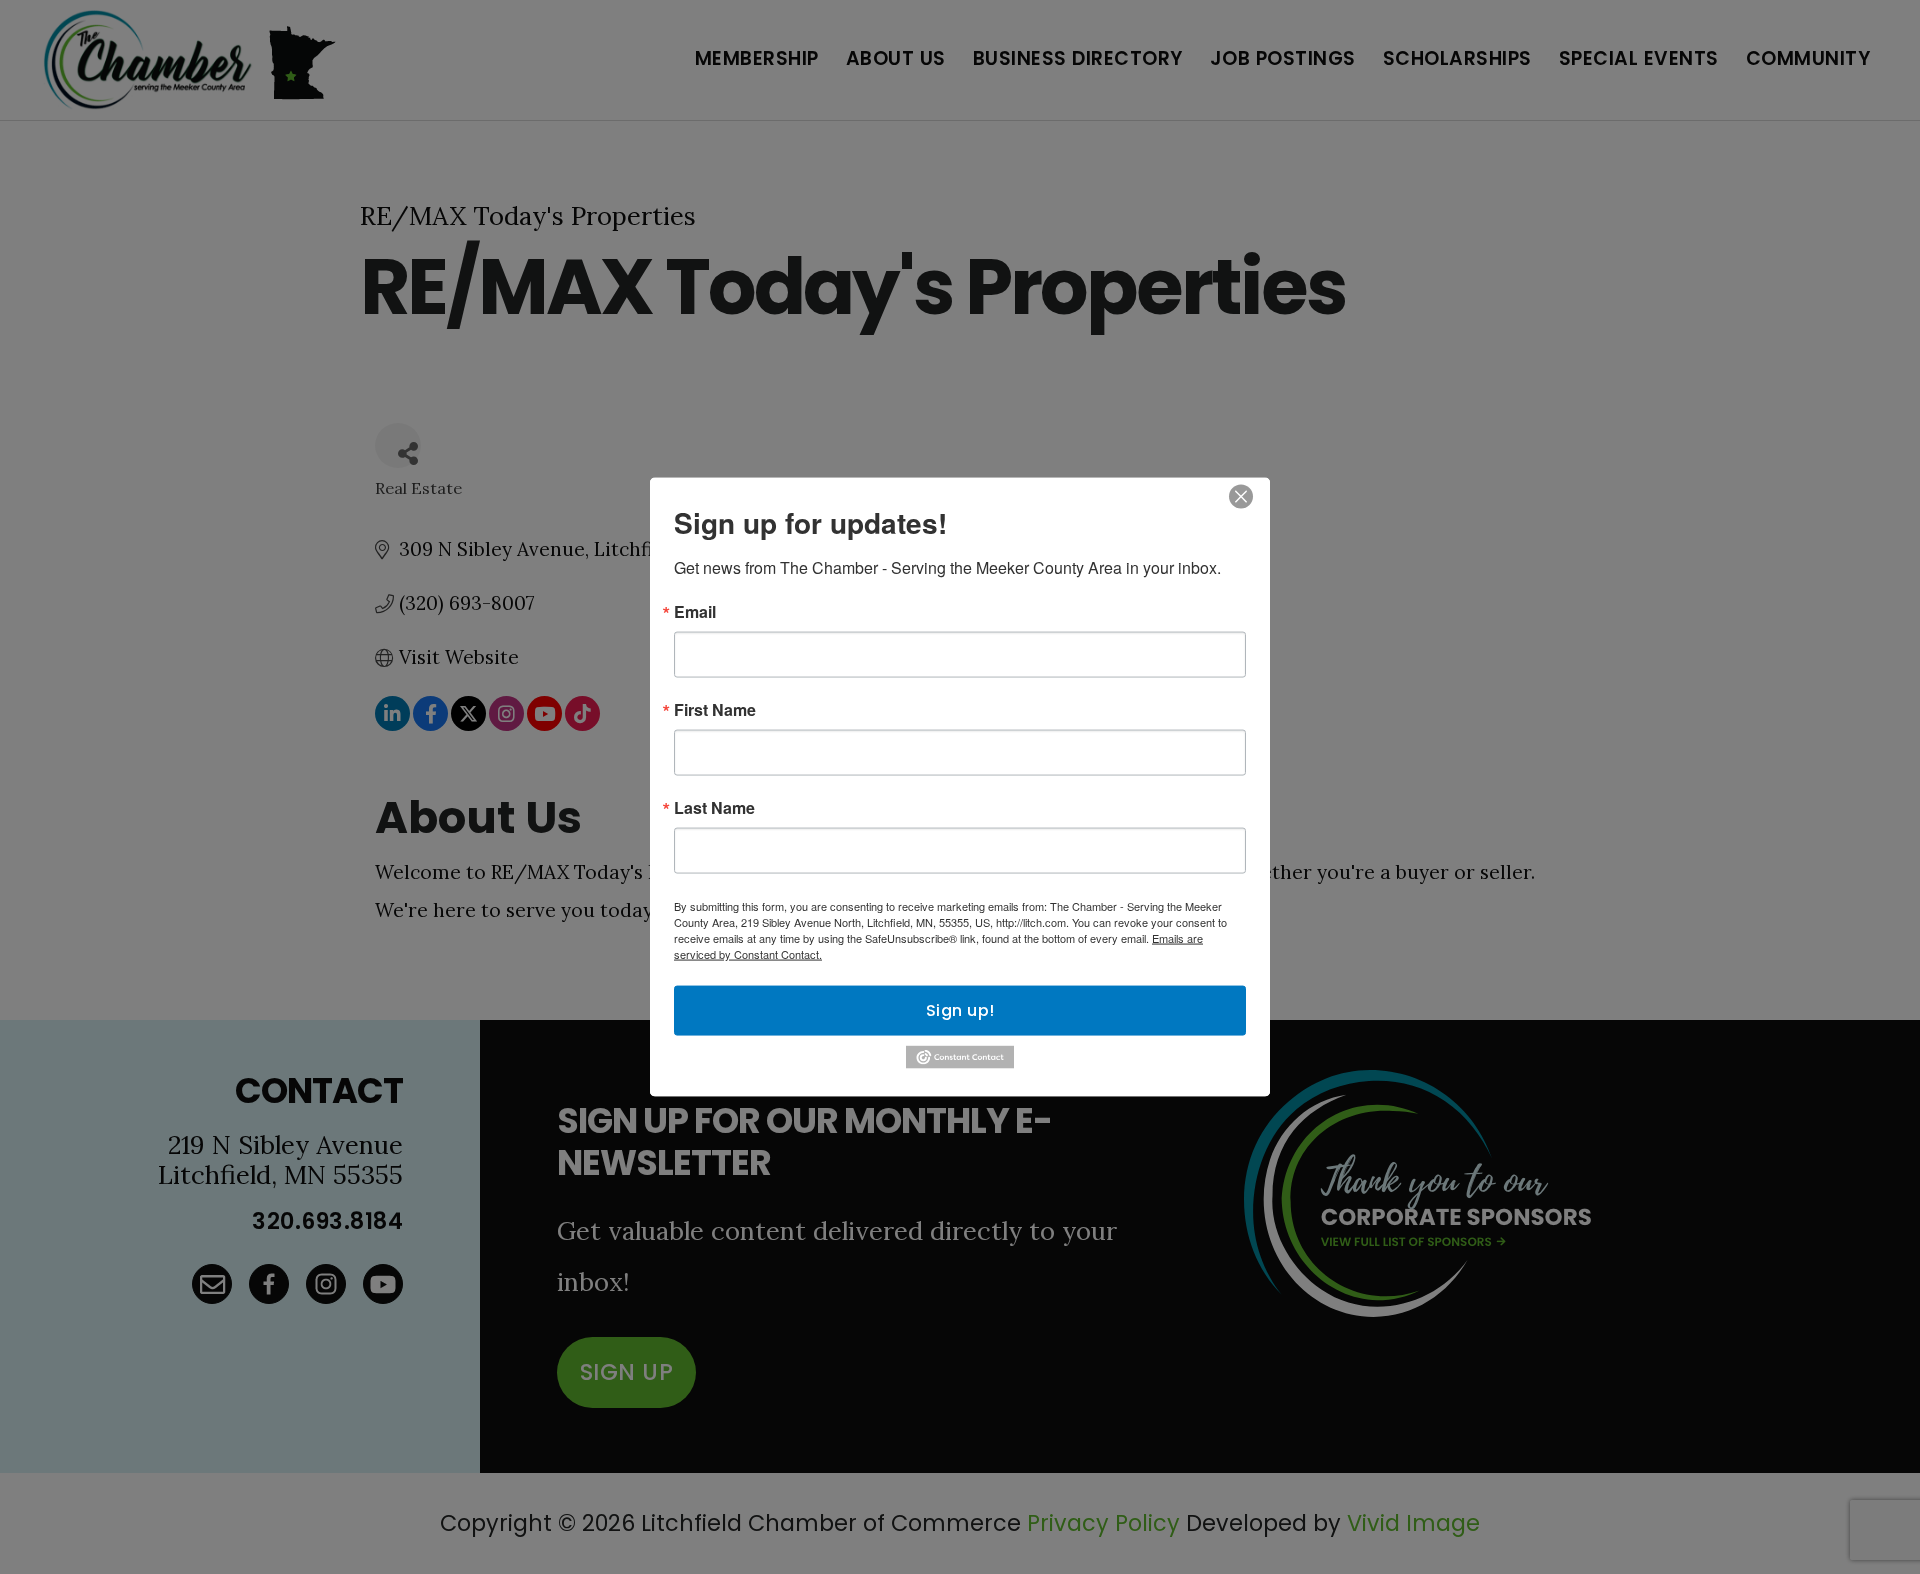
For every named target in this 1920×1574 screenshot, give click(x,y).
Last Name (714, 808)
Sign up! (960, 1010)
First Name (715, 710)
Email (695, 612)
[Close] (1241, 497)
